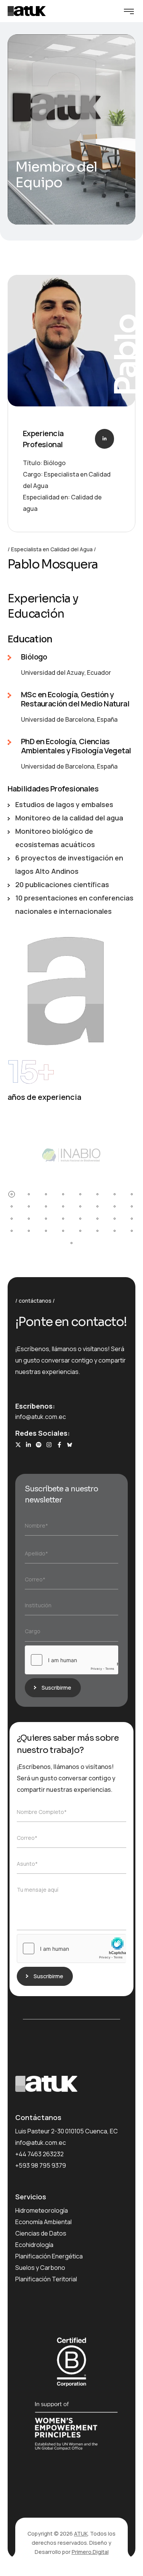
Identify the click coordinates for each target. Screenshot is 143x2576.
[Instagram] (49, 1445)
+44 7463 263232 (39, 2154)
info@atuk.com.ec (41, 1417)
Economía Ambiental (43, 2222)
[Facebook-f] (59, 1445)
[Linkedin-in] (28, 1445)
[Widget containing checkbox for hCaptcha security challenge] (71, 1660)
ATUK (81, 2533)
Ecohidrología (34, 2245)
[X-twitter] (18, 1445)
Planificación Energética (49, 2256)
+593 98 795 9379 (41, 2165)
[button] (12, 1194)
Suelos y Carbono (40, 2268)
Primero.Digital (90, 2552)
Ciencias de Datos (41, 2233)
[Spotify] (39, 1445)
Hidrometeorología (42, 2210)
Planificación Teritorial (46, 2279)
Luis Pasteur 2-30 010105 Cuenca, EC (67, 2131)
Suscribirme (56, 1688)
